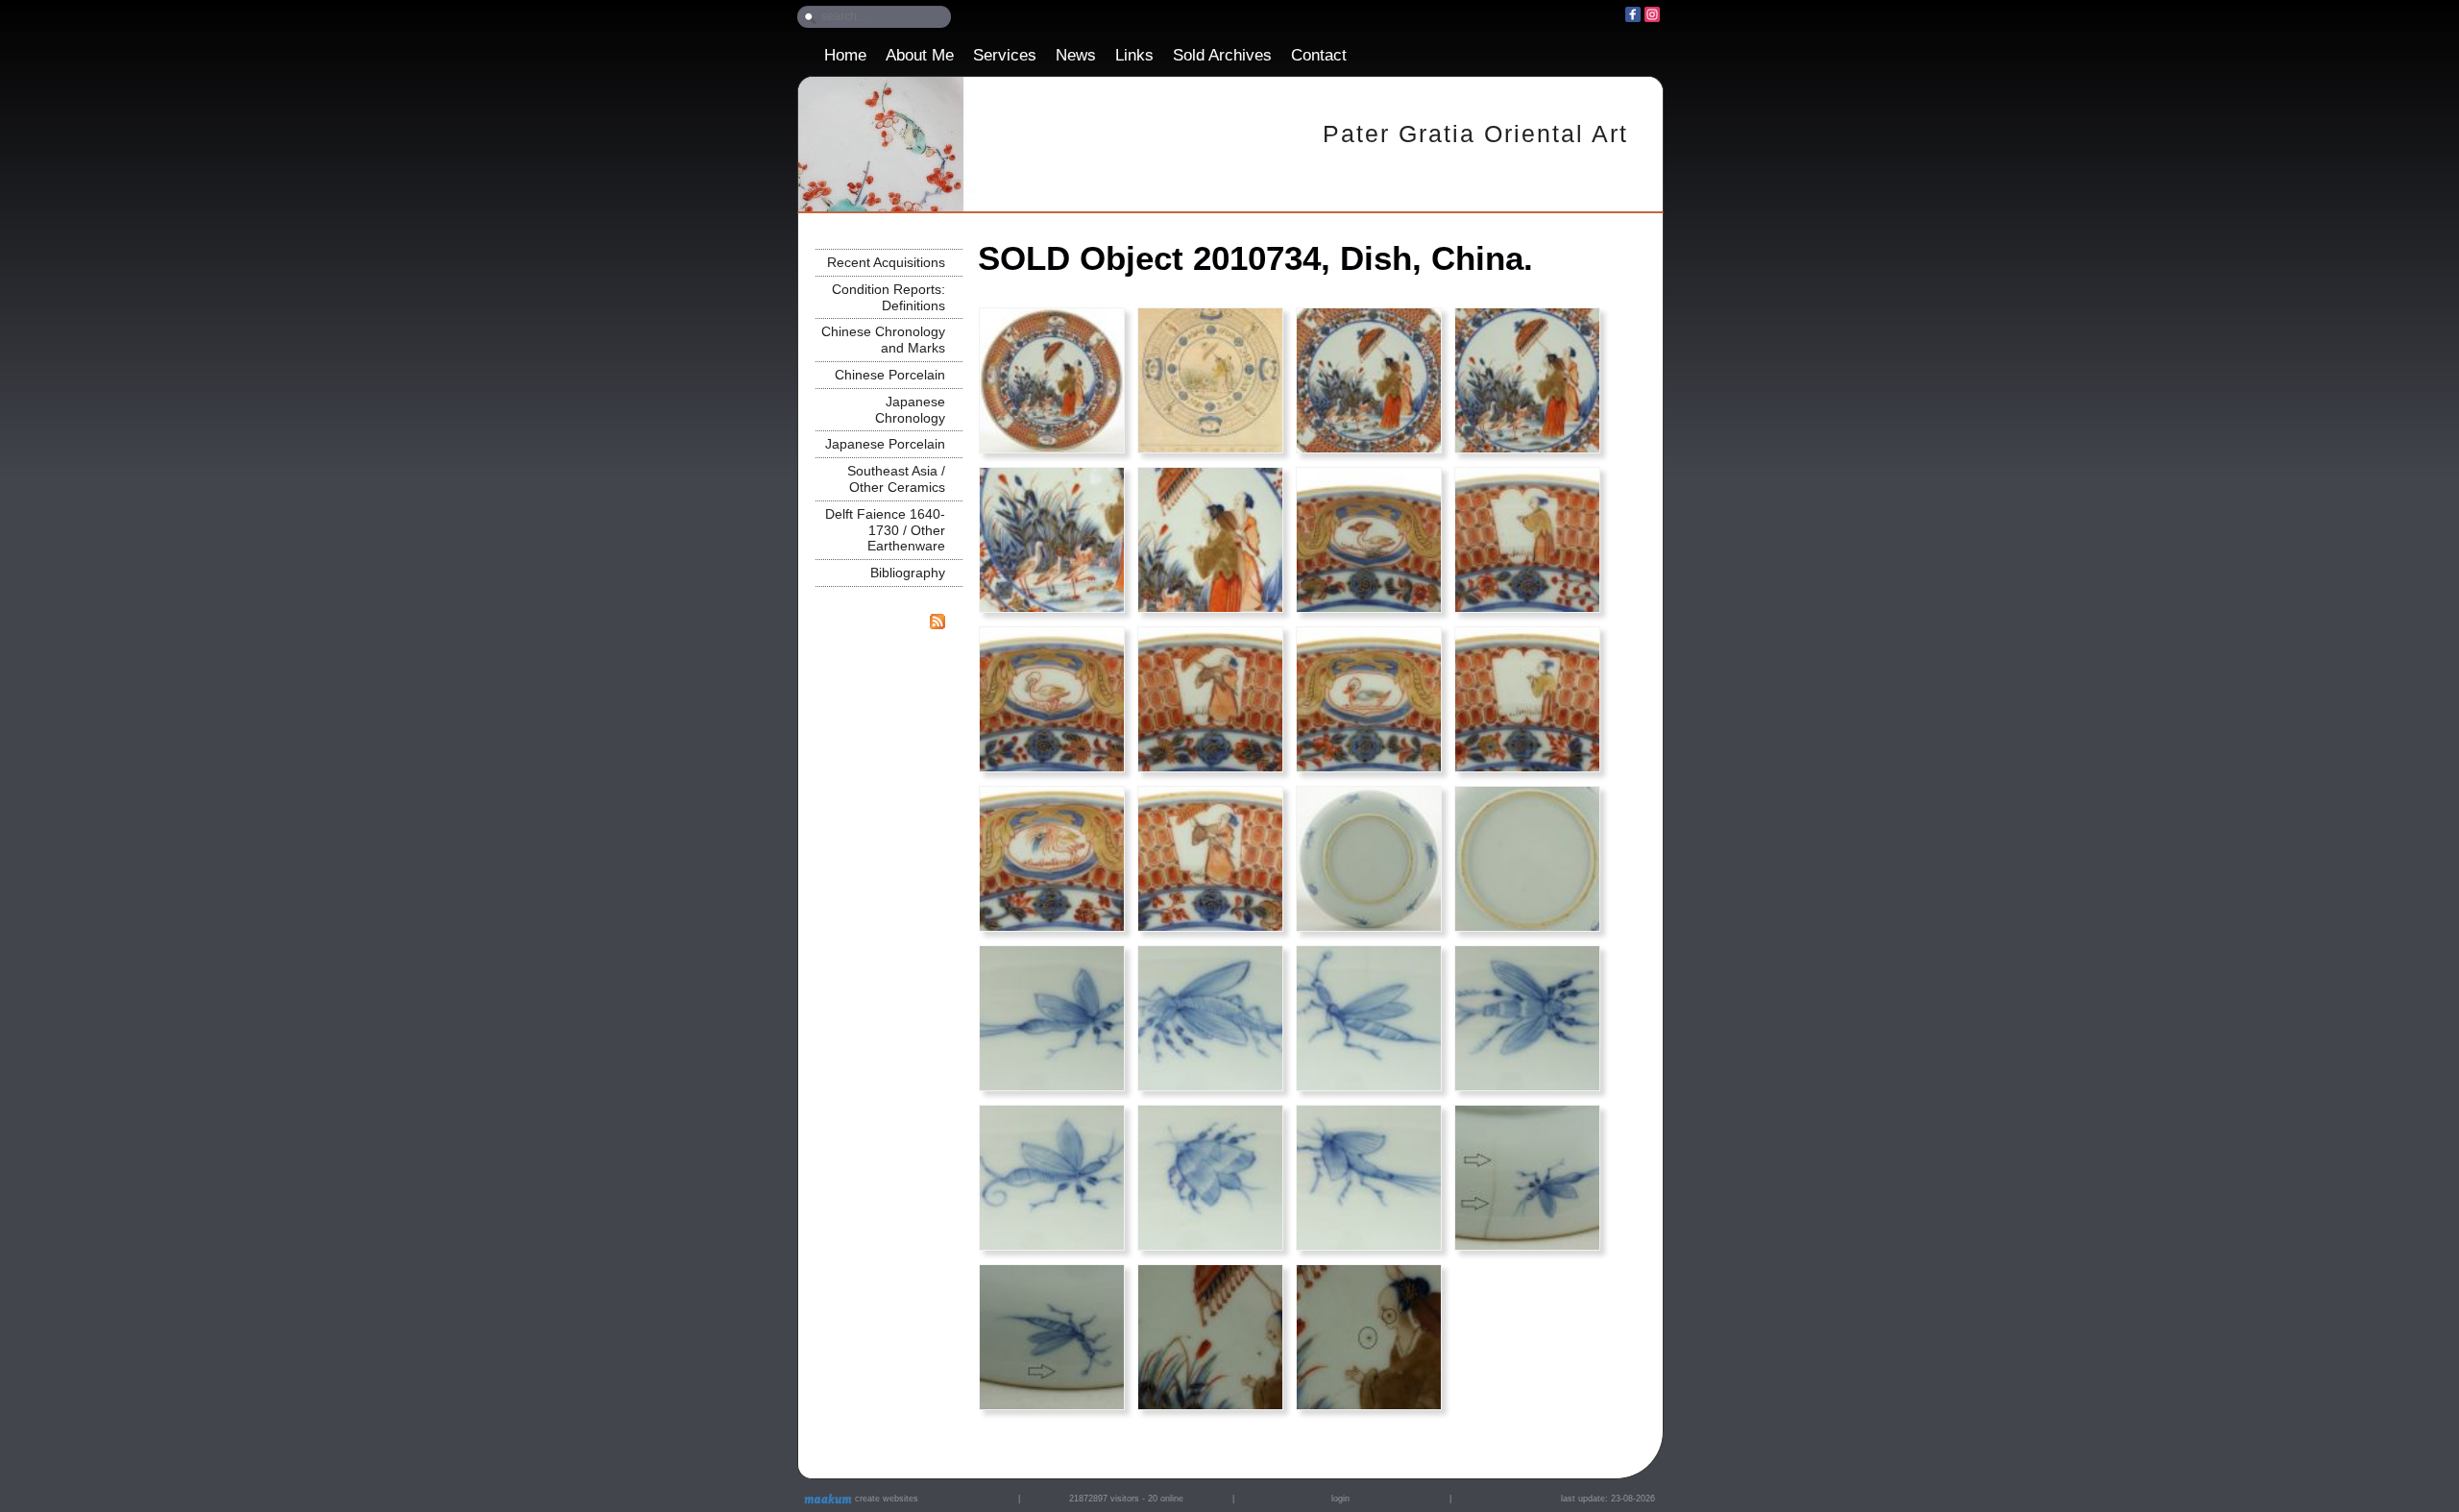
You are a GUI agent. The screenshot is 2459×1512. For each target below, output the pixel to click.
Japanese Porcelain (885, 444)
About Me (920, 55)
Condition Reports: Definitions (889, 297)
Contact (1319, 55)
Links (1134, 55)
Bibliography (908, 573)
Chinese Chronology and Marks (883, 340)
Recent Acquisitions (886, 262)
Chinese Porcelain (890, 375)
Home (845, 55)
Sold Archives (1222, 55)
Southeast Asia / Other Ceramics (896, 479)
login (1340, 1499)
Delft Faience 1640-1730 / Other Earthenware (885, 530)
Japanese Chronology (910, 410)
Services (1005, 55)
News (1076, 55)
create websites (885, 1499)
